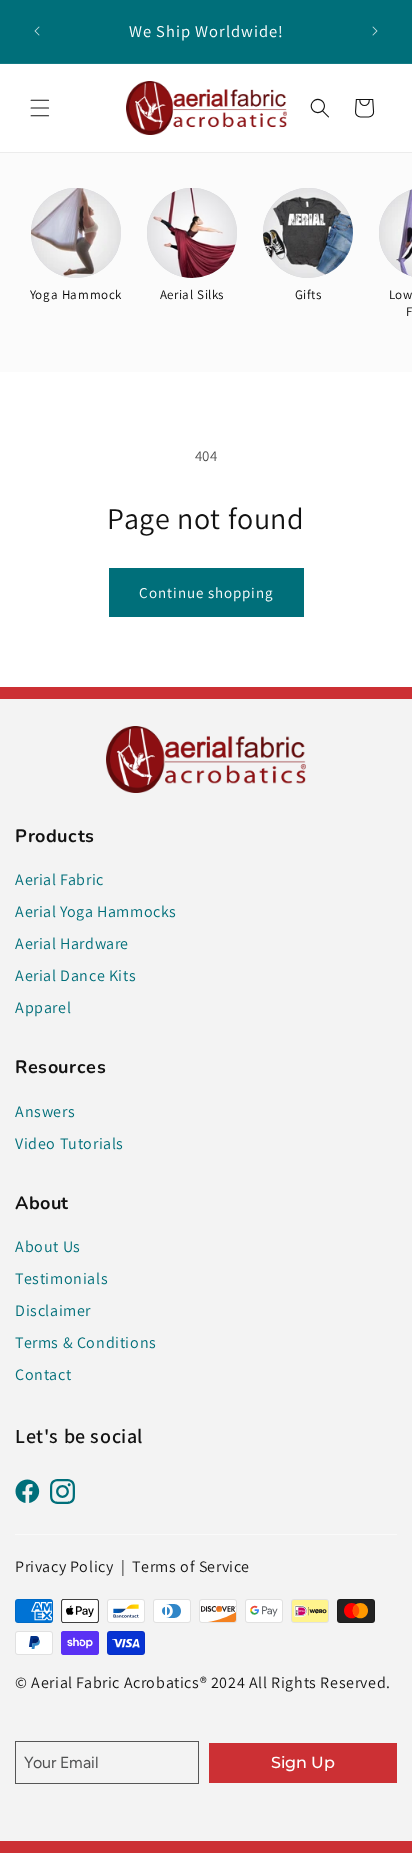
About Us (48, 1246)
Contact (43, 1374)
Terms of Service (191, 1566)
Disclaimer (53, 1310)
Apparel (43, 1007)
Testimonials (61, 1278)
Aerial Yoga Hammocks (96, 911)
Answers (45, 1111)
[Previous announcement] (37, 31)
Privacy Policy (64, 1566)
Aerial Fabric (59, 879)
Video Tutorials (69, 1143)
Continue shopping (206, 592)
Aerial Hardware (72, 943)
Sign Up (303, 1762)
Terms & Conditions (86, 1342)
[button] (40, 108)
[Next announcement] (375, 31)
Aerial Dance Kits (75, 975)
